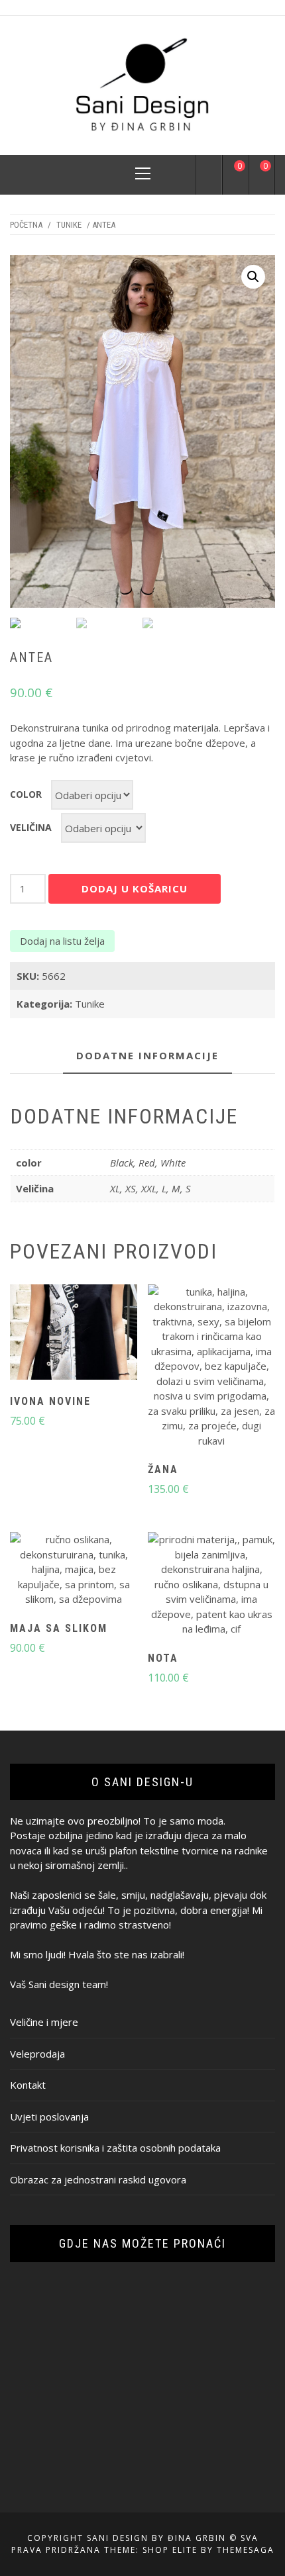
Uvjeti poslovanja (49, 2117)
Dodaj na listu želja (62, 941)
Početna (26, 225)
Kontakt (28, 2085)
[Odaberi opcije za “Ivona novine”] (50, 1333)
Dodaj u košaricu (135, 888)
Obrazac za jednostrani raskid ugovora (98, 2179)
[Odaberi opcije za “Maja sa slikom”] (50, 1571)
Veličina (31, 827)
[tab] (147, 1056)
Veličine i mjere (44, 2022)
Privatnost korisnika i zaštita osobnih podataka (115, 2148)
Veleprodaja (37, 2054)
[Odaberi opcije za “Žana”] (188, 1368)
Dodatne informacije (147, 1055)
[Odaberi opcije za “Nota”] (188, 1586)
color (26, 794)
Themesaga (246, 2550)
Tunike (69, 225)
